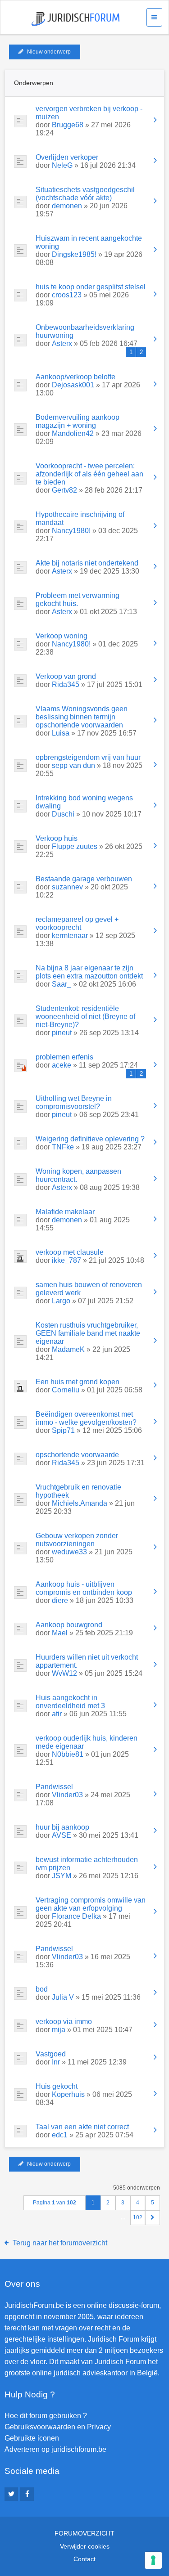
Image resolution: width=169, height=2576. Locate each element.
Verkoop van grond (66, 676)
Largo (61, 1301)
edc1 (60, 2135)
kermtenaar (70, 936)
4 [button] (138, 2203)
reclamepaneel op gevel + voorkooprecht (77, 923)
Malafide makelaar (65, 1212)
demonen (67, 206)
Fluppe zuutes (75, 846)
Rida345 (66, 684)
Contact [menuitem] (84, 2559)
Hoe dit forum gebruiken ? (46, 2416)
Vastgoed (51, 2054)
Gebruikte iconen (32, 2438)
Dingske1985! (74, 254)
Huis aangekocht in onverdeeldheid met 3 (70, 1702)
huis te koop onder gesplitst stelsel (91, 287)
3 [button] (123, 2203)
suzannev (67, 887)
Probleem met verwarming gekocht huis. (78, 599)
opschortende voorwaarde (77, 1455)
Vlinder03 (67, 1795)
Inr (56, 2062)
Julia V (63, 1997)
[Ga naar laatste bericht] (155, 121)
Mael (60, 1633)
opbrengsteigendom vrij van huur (88, 757)
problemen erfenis (64, 1057)
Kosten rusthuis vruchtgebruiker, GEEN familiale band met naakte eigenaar (88, 1333)
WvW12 (64, 1673)
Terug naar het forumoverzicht (60, 2243)
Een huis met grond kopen (78, 1382)
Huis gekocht (57, 2086)
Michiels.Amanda (80, 1503)
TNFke (63, 1147)
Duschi (63, 814)
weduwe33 (69, 1552)
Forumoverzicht (84, 2533)
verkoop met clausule (70, 1252)
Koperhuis (68, 2094)
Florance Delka (76, 1916)
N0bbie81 (68, 1754)
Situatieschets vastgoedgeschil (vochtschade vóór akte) (85, 194)
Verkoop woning (62, 636)
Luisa (61, 733)
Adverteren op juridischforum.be (55, 2449)
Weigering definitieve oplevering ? (90, 1139)
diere (60, 1600)
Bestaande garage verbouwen (84, 879)
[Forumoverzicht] (75, 19)
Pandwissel (54, 1787)
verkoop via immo (64, 2022)
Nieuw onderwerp (49, 52)
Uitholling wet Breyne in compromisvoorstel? (74, 1102)
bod (42, 1989)
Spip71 (63, 1430)
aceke (62, 1065)
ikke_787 (66, 1260)
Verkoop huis (57, 838)
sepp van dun (73, 765)
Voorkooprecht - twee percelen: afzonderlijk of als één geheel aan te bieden (89, 474)
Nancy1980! (71, 531)
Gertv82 (64, 490)
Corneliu (66, 1390)
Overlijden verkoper (67, 157)
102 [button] (138, 2217)
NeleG (62, 165)
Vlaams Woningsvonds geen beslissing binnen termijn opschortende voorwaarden (82, 717)
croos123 (67, 295)
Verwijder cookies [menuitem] (85, 2546)
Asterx (62, 343)
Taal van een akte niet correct (82, 2127)
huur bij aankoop (62, 1827)
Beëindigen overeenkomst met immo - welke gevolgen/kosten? (86, 1418)
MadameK (68, 1349)
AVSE (62, 1835)
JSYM (62, 1876)
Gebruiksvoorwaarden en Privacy (58, 2427)
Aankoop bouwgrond (69, 1625)
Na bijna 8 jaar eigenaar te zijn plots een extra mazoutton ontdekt (89, 972)
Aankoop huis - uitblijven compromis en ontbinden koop (84, 1588)
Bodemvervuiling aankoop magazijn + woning (78, 421)
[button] (153, 2218)
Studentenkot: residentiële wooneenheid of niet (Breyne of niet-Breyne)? (85, 1016)
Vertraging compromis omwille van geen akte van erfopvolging (91, 1904)
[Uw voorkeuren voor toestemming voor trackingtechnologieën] (153, 2560)
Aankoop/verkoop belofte (75, 377)
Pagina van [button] (55, 2203)
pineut (62, 1033)
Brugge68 (68, 125)
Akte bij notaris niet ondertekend (87, 563)
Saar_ (62, 984)
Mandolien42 (73, 433)
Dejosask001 (73, 385)
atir (57, 1714)
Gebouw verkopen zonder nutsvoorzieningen (77, 1540)
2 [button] (108, 2203)
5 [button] (153, 2203)
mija (59, 2030)
